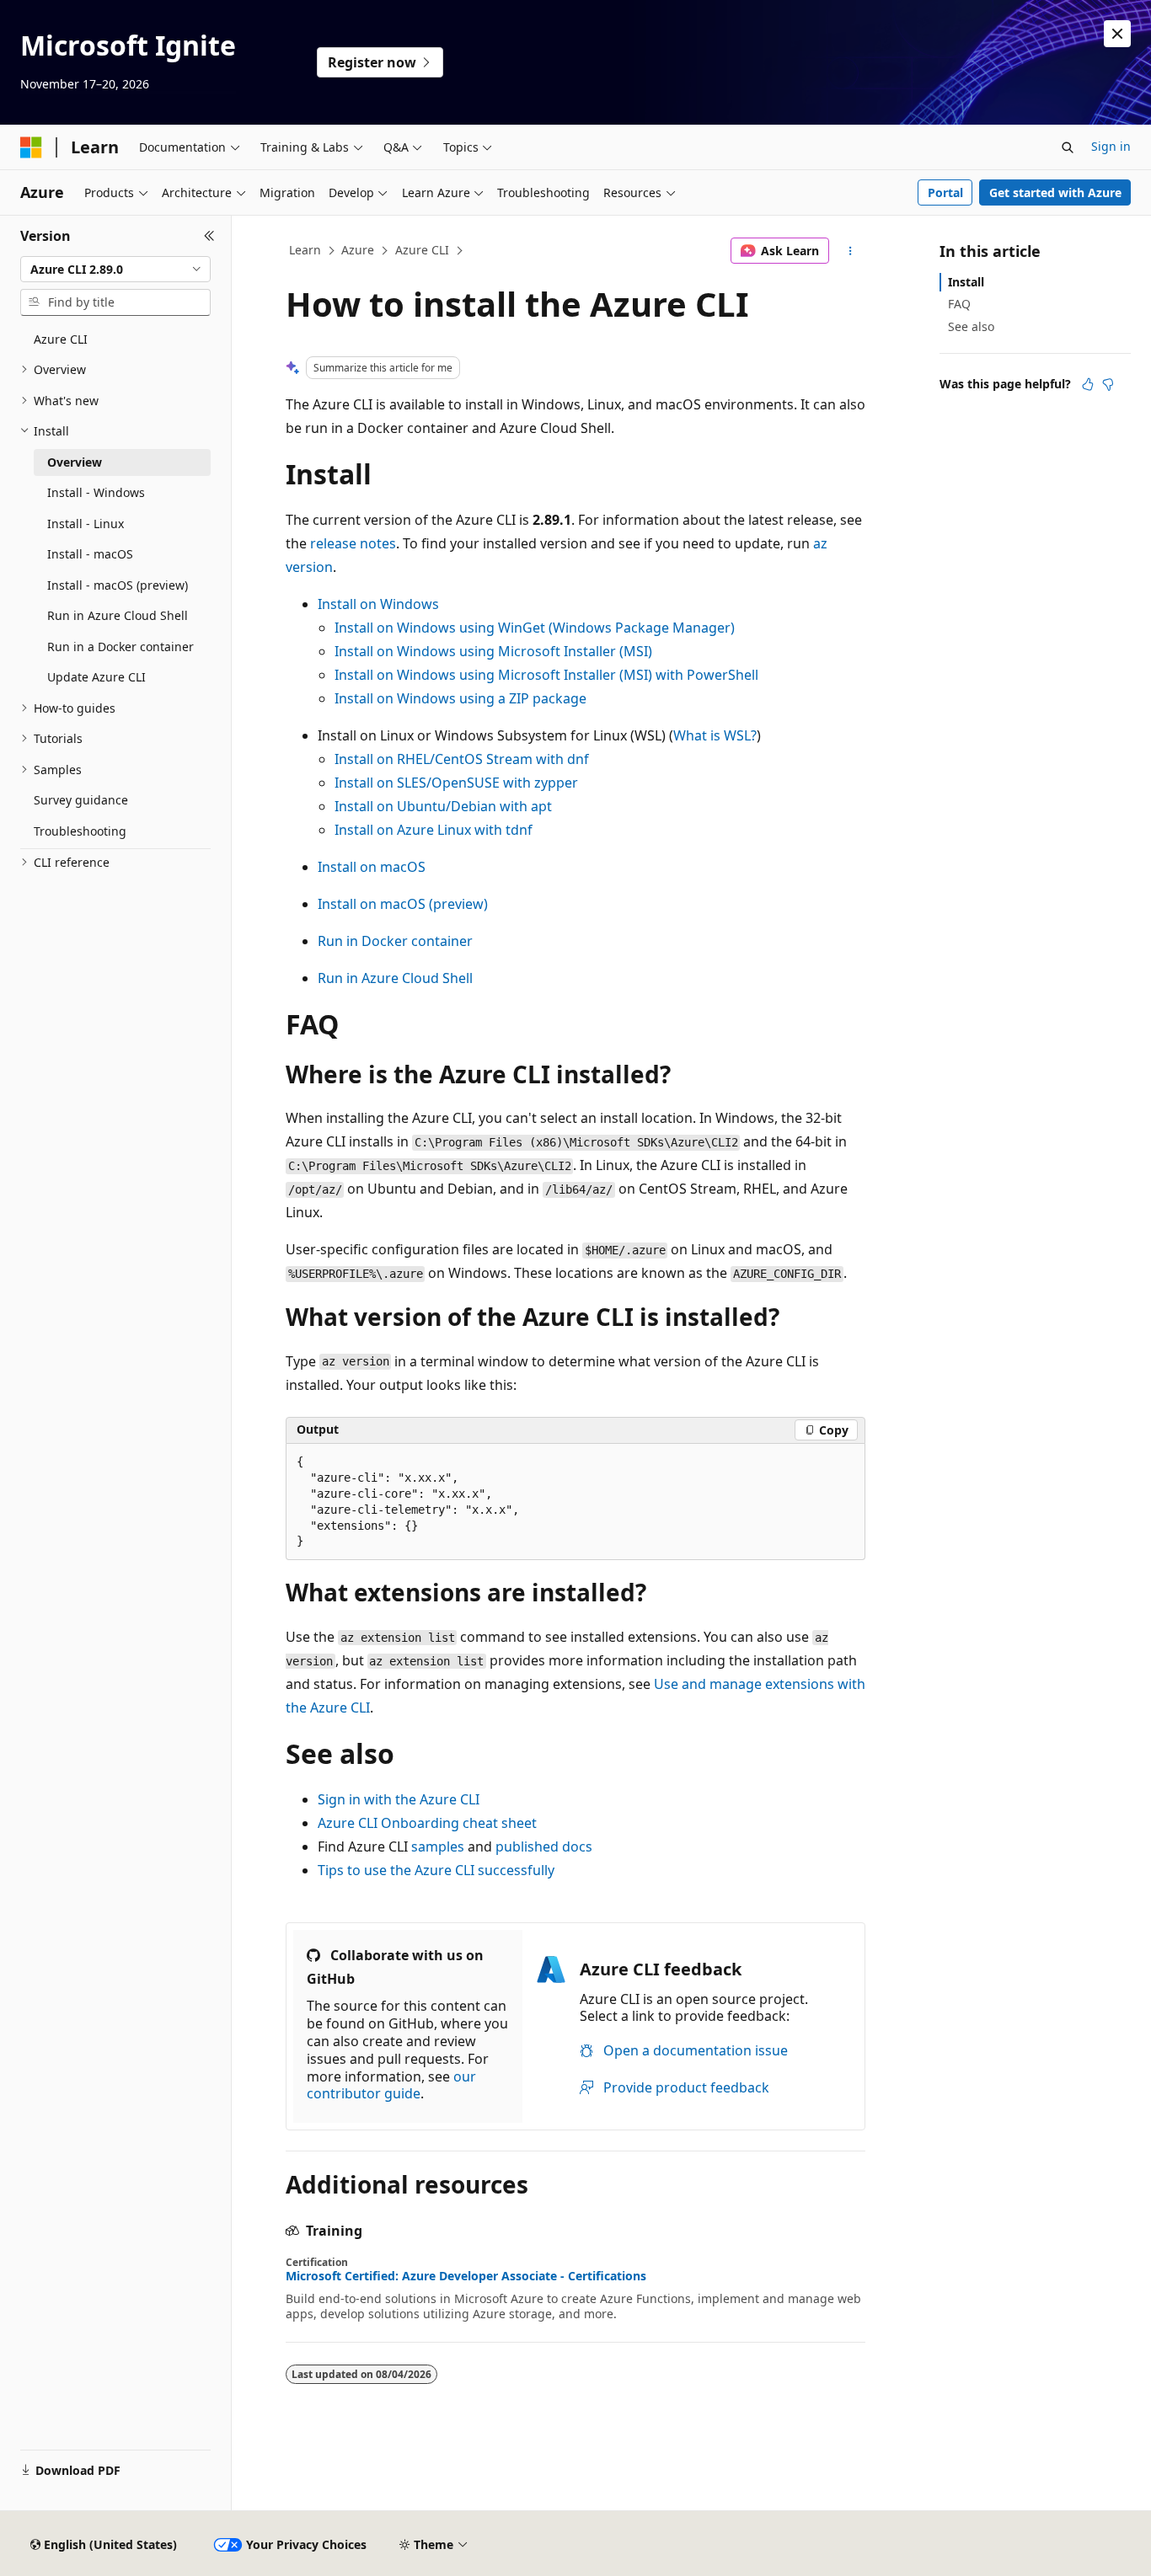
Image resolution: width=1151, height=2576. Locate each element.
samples (438, 1846)
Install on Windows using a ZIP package (460, 698)
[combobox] (115, 270)
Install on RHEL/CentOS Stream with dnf (462, 759)
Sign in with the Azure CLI (399, 1799)
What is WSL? (715, 735)
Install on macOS (372, 867)
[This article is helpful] (1088, 384)
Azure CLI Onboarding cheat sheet (427, 1823)
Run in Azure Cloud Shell (395, 978)
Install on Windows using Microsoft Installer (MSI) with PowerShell (546, 675)
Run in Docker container (395, 941)
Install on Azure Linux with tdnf (434, 830)
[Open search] (1068, 147)
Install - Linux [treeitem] (86, 524)
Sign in (1111, 146)
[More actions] (851, 251)
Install (966, 282)
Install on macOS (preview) (403, 904)
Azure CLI (422, 250)
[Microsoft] (31, 147)
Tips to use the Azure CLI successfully (436, 1870)
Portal (945, 192)
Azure (358, 250)
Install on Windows (378, 604)
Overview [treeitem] (75, 462)
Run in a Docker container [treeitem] (120, 647)
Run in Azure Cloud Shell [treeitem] (118, 615)
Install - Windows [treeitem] (96, 492)
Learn (305, 250)
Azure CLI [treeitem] (61, 339)
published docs (544, 1846)
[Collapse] (209, 236)
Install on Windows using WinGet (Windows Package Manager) (535, 628)
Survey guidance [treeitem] (81, 800)
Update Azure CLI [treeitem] (96, 677)
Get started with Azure (1055, 192)
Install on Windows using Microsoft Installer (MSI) (493, 651)
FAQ (959, 304)
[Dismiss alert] (1117, 34)
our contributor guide (391, 2085)
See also (971, 326)
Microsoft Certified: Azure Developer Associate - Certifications (466, 2276)
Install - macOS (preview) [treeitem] (118, 585)
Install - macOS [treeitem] (90, 554)
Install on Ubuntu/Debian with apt (443, 806)
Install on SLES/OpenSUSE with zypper (456, 783)
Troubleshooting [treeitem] (80, 831)
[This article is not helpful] (1108, 384)
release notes (353, 543)
